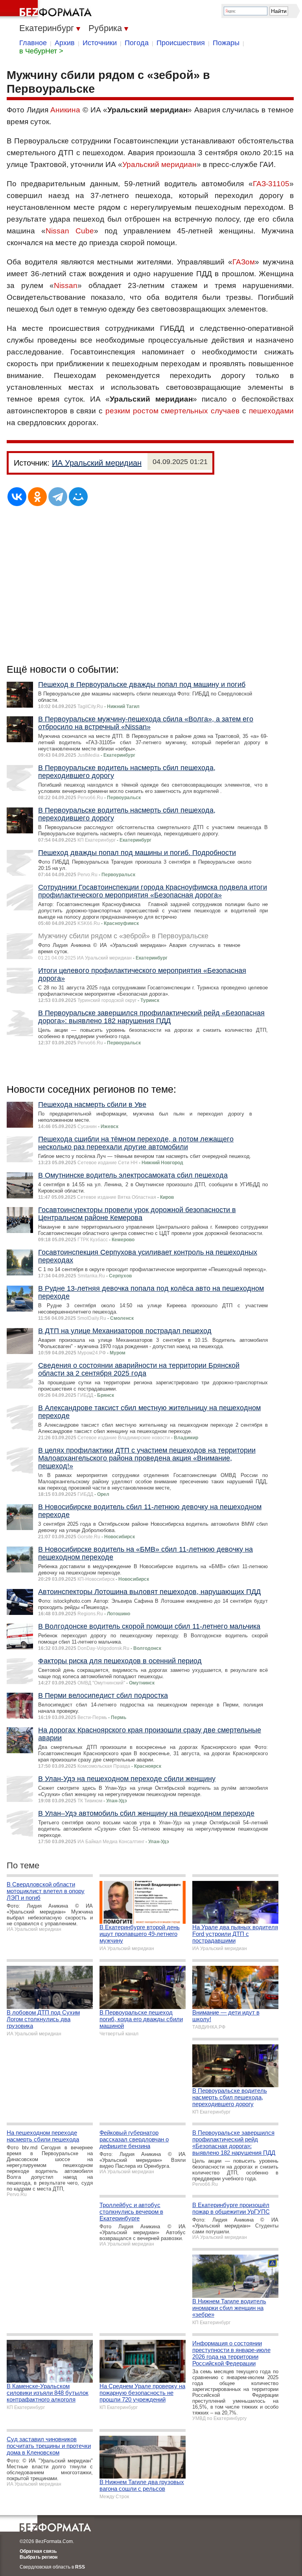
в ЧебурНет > (41, 51)
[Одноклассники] (37, 497)
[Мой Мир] (78, 497)
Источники (100, 43)
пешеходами (271, 411)
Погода (137, 43)
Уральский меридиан (159, 164)
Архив (65, 43)
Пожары (226, 43)
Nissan (66, 285)
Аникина (65, 110)
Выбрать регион (39, 2557)
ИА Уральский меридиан (97, 463)
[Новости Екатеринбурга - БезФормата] (47, 10)
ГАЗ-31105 (271, 184)
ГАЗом (244, 262)
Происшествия (181, 43)
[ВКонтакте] (17, 497)
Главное (33, 43)
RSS (80, 2567)
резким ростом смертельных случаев (172, 411)
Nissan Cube (70, 231)
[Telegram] (58, 497)
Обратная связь (38, 2551)
